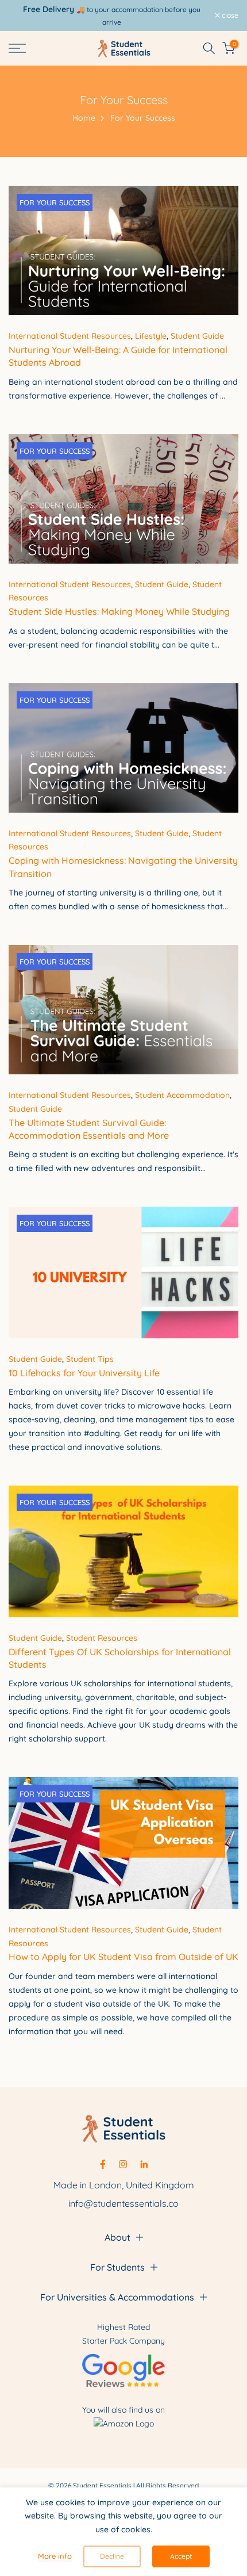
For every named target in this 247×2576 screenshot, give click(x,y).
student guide (197, 336)
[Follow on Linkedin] (144, 2164)
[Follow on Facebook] (103, 2164)
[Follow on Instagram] (123, 2164)
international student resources (70, 336)
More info (55, 2556)
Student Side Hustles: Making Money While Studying (119, 611)
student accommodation (182, 1095)
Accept (181, 2556)
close (229, 16)
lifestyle (151, 336)
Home (84, 118)
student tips (90, 1359)
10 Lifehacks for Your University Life (84, 1373)
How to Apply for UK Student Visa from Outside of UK (123, 1957)
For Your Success (55, 202)
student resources (102, 1638)
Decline (112, 2556)
